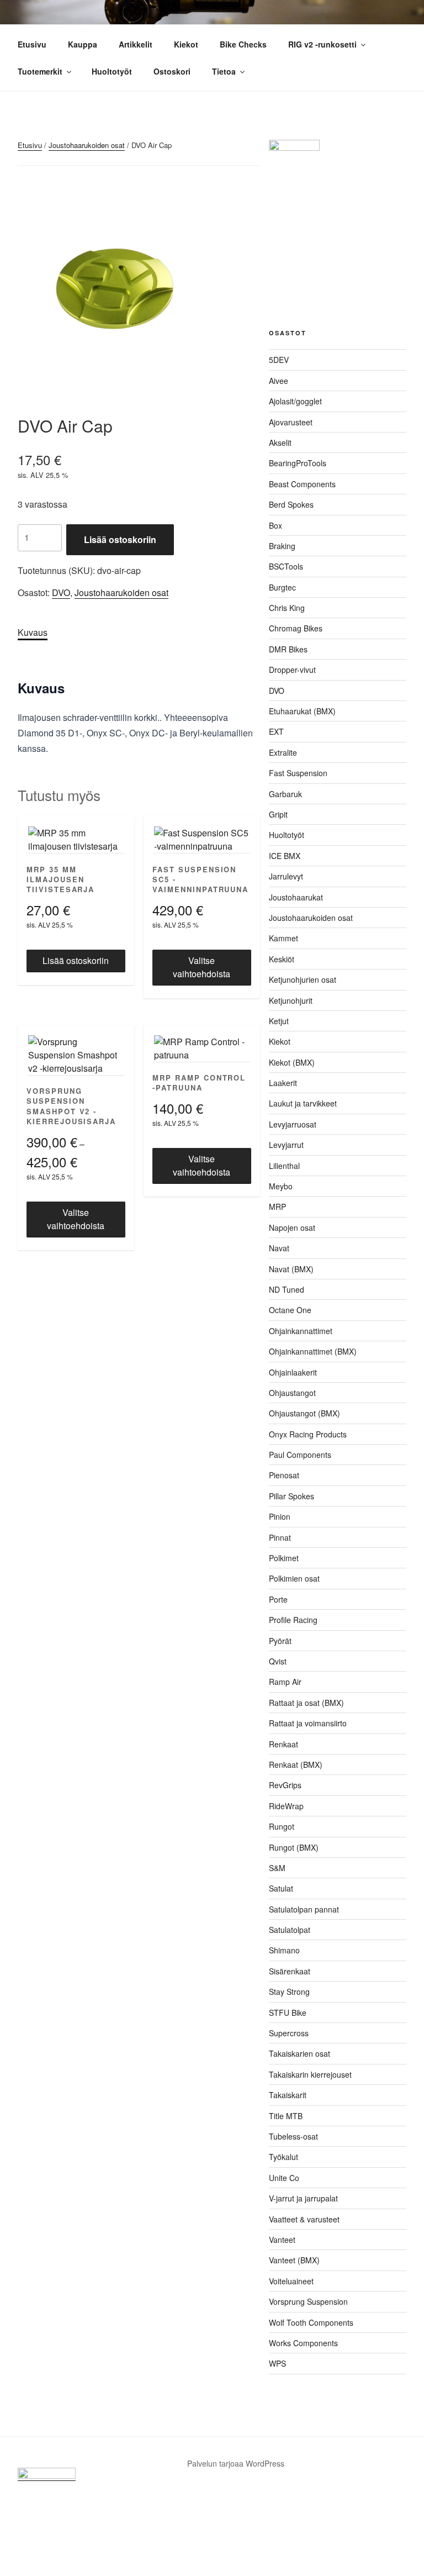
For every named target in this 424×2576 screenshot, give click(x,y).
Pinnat (280, 1537)
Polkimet (284, 1558)
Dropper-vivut (292, 670)
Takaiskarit (288, 2095)
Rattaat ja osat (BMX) (306, 1703)
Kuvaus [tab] (33, 632)
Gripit (278, 814)
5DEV (279, 360)
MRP (277, 1207)
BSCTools (286, 566)
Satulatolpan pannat (304, 1909)
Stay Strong (289, 1992)
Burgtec (282, 587)
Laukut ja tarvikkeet (303, 1103)
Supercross (289, 2033)
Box (275, 525)
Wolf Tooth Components (311, 2322)
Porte (278, 1599)
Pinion (280, 1516)
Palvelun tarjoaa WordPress (236, 2463)
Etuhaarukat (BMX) (302, 711)
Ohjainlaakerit (293, 1372)
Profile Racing (293, 1620)
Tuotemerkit (40, 71)
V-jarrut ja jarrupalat (303, 2198)
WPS (277, 2363)
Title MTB (286, 2116)
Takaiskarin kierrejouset (310, 2074)
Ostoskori (172, 71)
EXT (276, 731)
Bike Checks (243, 44)
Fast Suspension (298, 773)
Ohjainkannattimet (301, 1331)
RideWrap (286, 1806)
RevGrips (285, 1785)
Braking (282, 546)
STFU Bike (288, 2013)
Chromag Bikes (296, 628)
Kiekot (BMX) (292, 1062)
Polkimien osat (294, 1578)
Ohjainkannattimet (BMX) (313, 1351)
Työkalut (283, 2157)
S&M (277, 1868)
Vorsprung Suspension (308, 2301)
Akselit (280, 442)
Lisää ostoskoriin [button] (76, 960)
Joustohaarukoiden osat (87, 145)
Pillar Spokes (291, 1496)
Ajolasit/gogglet (295, 401)
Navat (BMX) (291, 1269)
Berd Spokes (291, 504)
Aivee (279, 381)
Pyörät (280, 1641)
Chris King (287, 608)
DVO (61, 592)
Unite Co (284, 2178)
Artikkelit (136, 44)
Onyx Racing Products (308, 1434)
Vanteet (282, 2240)
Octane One (290, 1310)
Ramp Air (285, 1682)
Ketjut (279, 1021)
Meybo (281, 1186)
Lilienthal (284, 1166)
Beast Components (302, 484)
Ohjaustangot (292, 1393)
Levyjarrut (286, 1145)
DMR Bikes (288, 649)
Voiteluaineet (291, 2281)
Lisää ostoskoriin (120, 539)
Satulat (281, 1888)
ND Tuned (287, 1289)
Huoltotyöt (112, 71)
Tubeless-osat (293, 2136)
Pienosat (284, 1475)
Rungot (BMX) (294, 1847)
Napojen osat (292, 1228)
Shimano (284, 1950)
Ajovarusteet (291, 422)
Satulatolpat (290, 1930)
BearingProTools (298, 463)
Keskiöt (282, 959)
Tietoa (224, 71)
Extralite (283, 752)
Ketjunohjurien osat (303, 979)
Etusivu (32, 44)
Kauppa (83, 44)
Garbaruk (285, 794)
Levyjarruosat (293, 1124)
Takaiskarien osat (300, 2053)
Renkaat (283, 1744)
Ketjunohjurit (291, 1000)
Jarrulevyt (286, 876)
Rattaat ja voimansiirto (308, 1723)
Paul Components (300, 1455)
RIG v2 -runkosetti (322, 44)
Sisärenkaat (290, 1971)
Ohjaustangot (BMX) (304, 1413)
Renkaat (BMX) (296, 1764)
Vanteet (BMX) (294, 2260)
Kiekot (186, 44)
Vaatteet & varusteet (304, 2219)
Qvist (278, 1661)
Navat (279, 1248)
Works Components (303, 2343)
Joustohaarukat (296, 897)
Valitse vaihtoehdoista (202, 967)
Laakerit (283, 1083)
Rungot (282, 1826)
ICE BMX (285, 856)
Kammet (283, 938)
